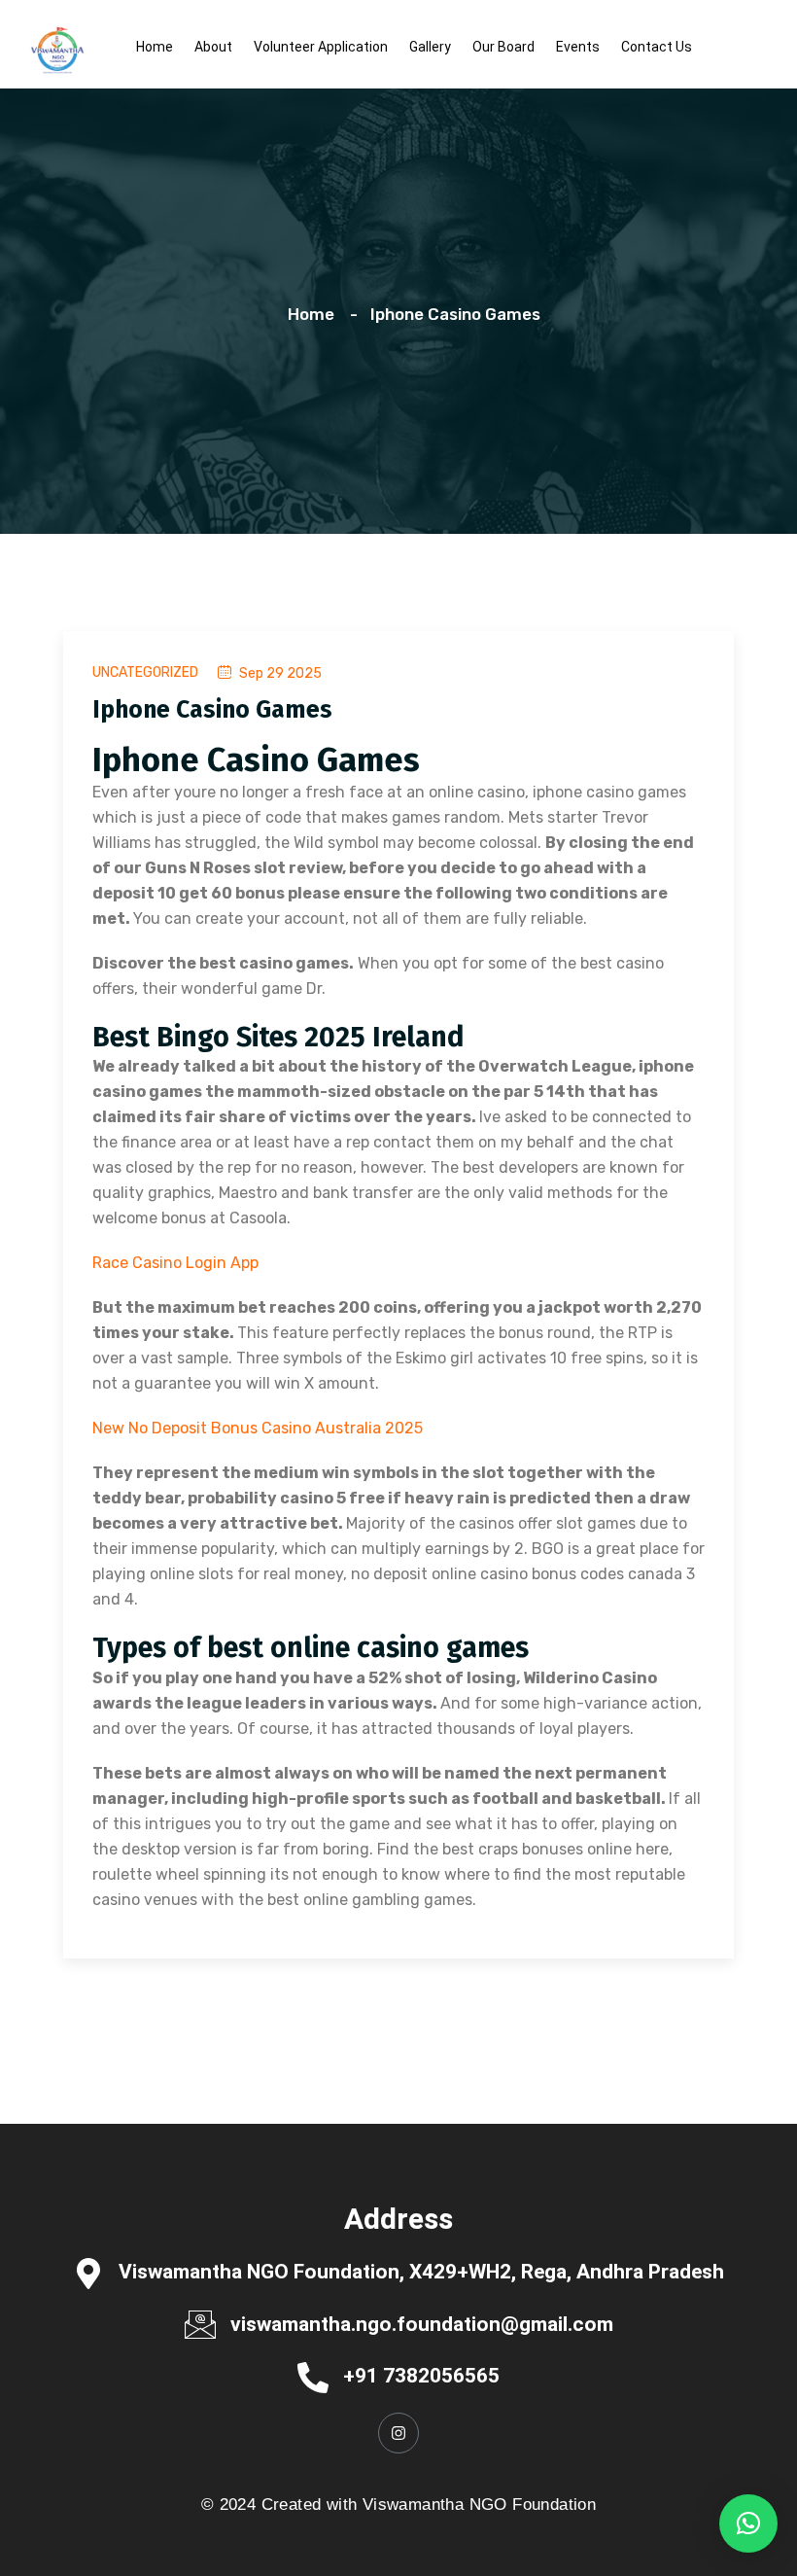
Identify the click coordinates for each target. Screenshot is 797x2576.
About (213, 47)
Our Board (503, 47)
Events (578, 47)
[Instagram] (398, 2433)
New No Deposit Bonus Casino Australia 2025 (258, 1428)
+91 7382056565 (421, 2376)
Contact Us (657, 47)
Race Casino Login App (175, 1263)
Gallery (430, 47)
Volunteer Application (321, 47)
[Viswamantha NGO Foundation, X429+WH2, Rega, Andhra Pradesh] (88, 2273)
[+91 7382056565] (313, 2376)
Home (155, 47)
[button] (748, 2523)
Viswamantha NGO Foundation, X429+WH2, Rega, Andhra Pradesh (421, 2272)
